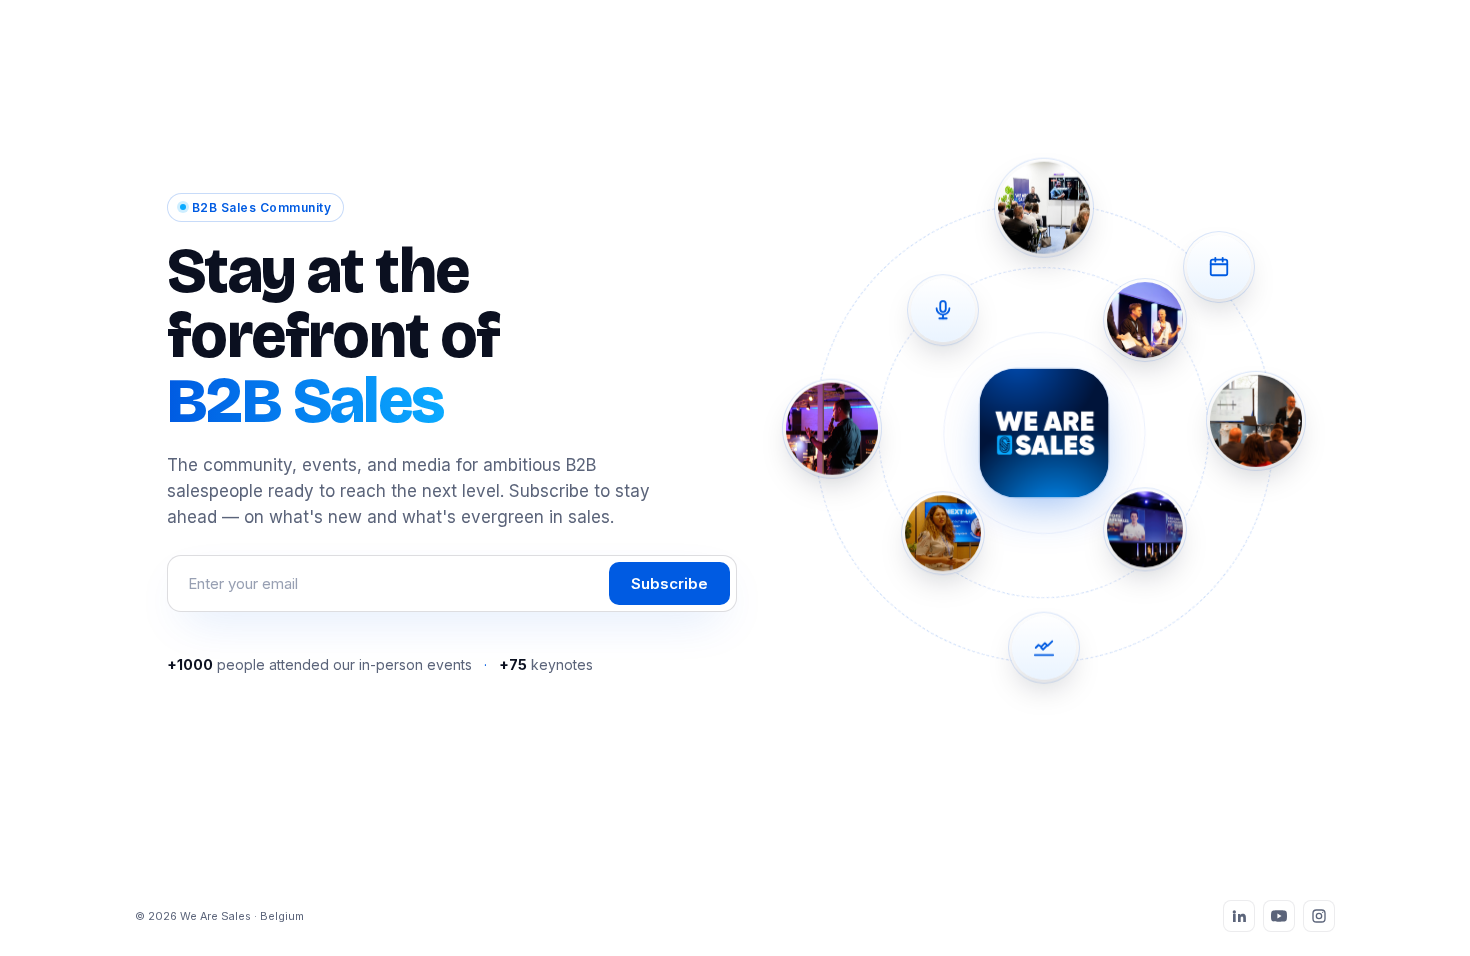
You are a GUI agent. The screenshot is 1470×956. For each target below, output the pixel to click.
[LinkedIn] (1239, 916)
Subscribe (669, 583)
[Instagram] (1319, 916)
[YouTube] (1279, 916)
